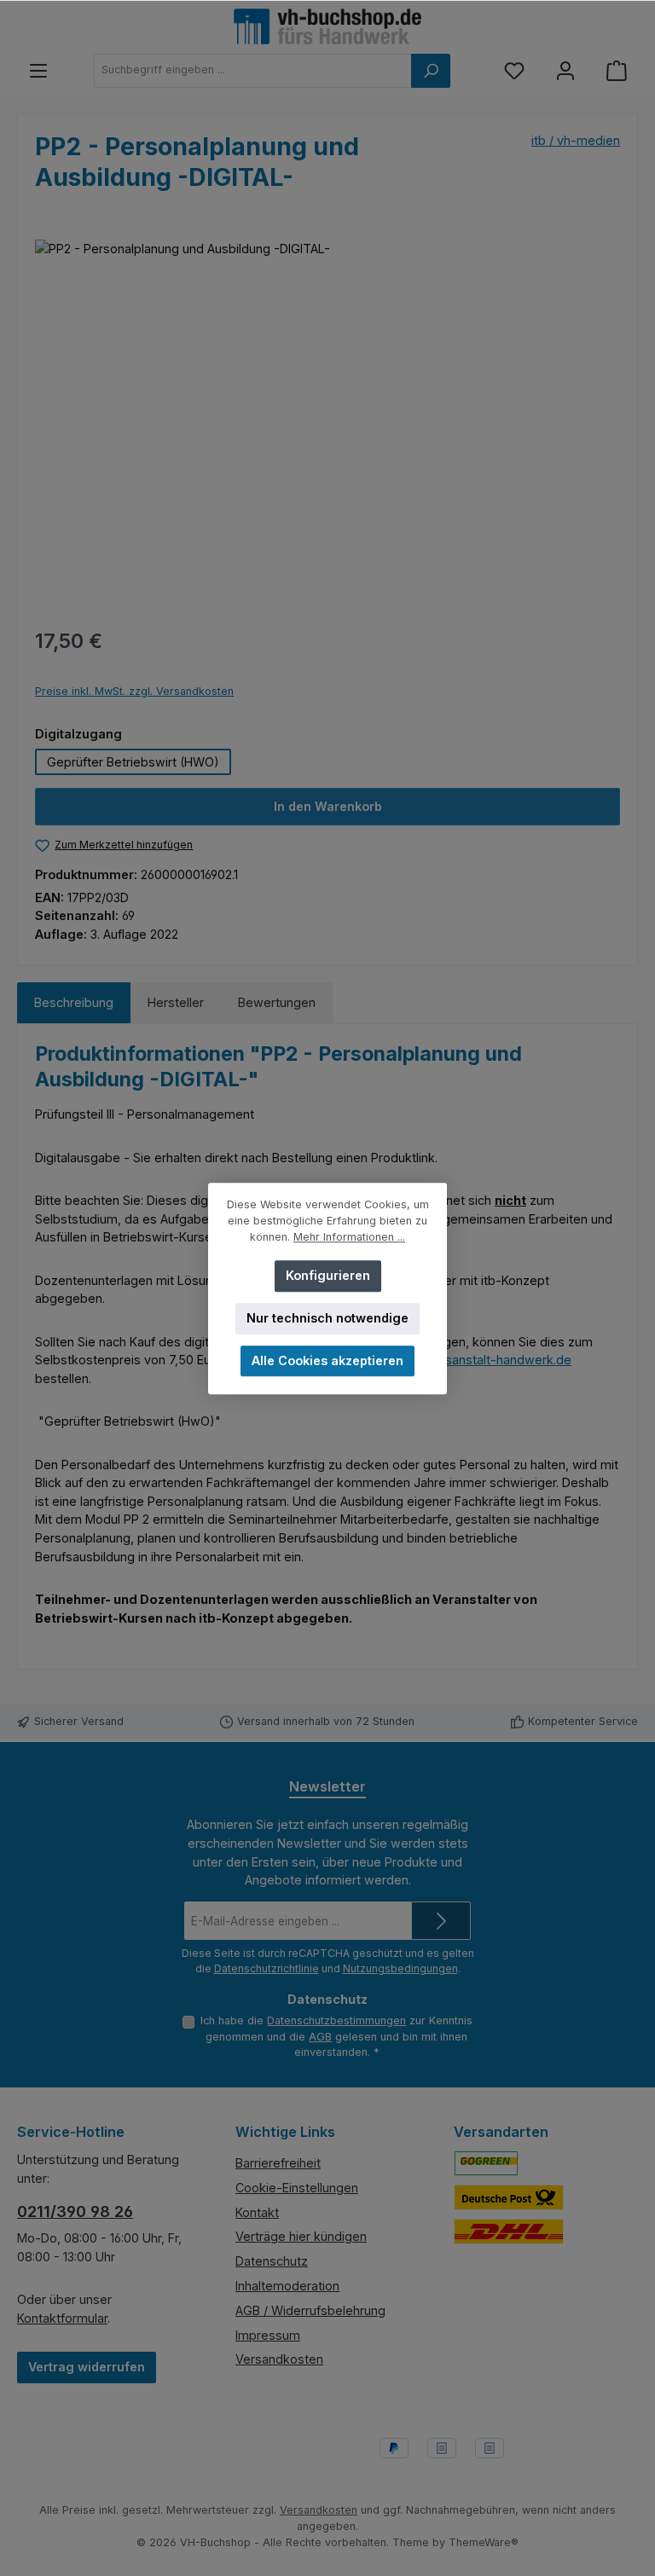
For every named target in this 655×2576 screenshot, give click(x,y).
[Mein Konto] (565, 70)
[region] (327, 423)
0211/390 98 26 (75, 2211)
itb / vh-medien (576, 140)
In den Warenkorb (328, 806)
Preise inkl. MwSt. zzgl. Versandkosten (134, 691)
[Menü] (38, 70)
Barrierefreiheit (278, 2163)
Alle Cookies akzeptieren (327, 1360)
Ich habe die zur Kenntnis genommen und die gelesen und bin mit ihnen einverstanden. (336, 2036)
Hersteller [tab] (176, 1002)
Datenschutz (272, 2261)
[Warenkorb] (617, 70)
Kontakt (257, 2212)
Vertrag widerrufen (87, 2367)
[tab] (74, 1003)
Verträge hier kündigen (301, 2236)
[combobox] (253, 71)
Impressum (268, 2335)
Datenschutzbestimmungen (336, 2020)
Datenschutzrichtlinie (267, 1968)
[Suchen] (431, 71)
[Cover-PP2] (327, 423)
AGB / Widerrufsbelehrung (310, 2310)
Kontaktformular (62, 2318)
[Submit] (441, 1921)
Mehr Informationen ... (349, 1237)
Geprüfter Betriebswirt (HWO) (133, 762)
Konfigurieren (328, 1275)
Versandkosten (279, 2359)
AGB (320, 2037)
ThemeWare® (484, 2542)
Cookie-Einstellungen (297, 2188)
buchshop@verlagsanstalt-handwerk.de (456, 1360)
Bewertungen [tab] (277, 1002)
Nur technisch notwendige (327, 1318)
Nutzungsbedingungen (400, 1968)
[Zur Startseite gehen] (327, 26)
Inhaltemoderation (287, 2286)
